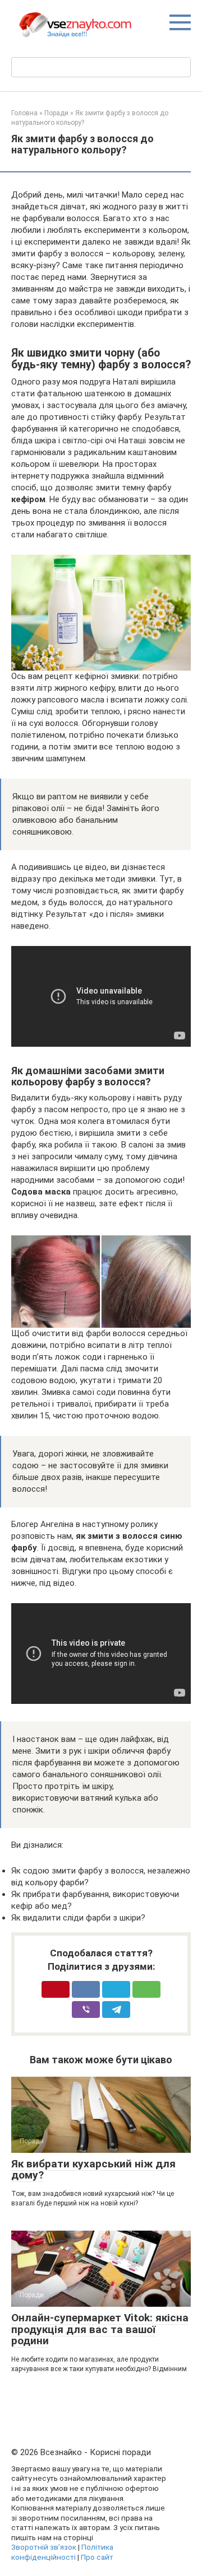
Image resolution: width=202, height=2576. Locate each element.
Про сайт (97, 2557)
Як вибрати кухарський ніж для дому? (93, 2170)
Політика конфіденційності (62, 2552)
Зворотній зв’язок (44, 2547)
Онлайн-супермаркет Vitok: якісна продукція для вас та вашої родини (100, 2329)
